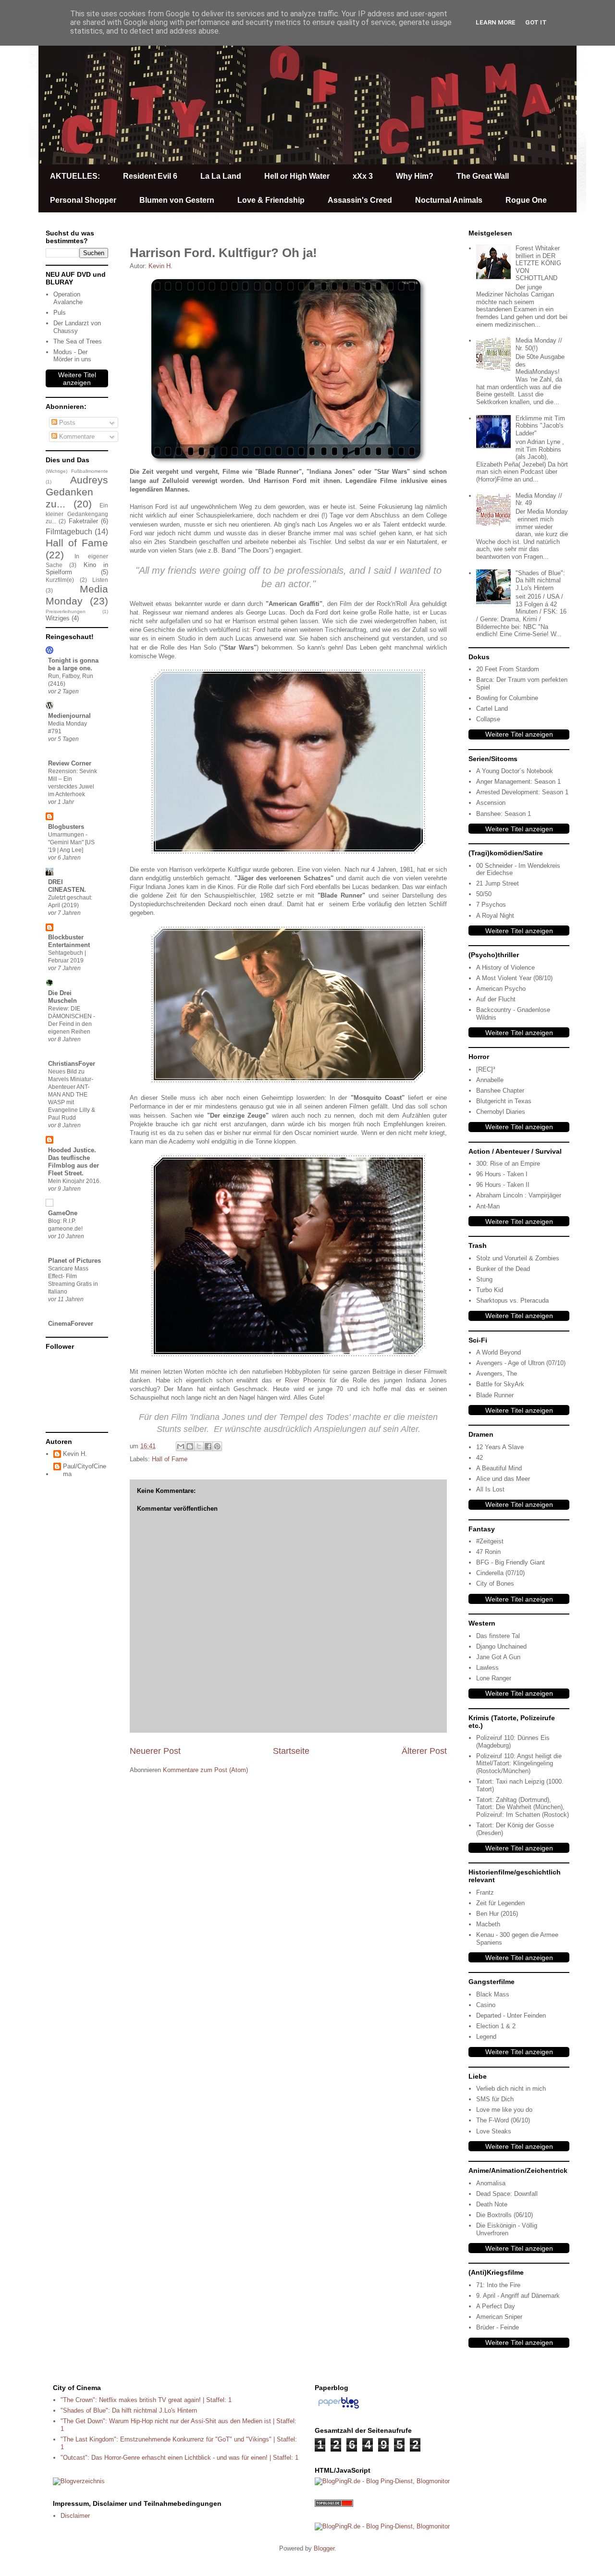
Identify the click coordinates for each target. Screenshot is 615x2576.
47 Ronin (488, 1552)
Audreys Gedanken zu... (77, 492)
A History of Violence (505, 968)
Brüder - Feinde (498, 2327)
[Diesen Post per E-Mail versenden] (181, 1446)
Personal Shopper (83, 200)
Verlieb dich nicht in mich (511, 2089)
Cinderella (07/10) (500, 1573)
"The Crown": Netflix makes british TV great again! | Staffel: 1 (146, 2400)
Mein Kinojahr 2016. (74, 1181)
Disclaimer (75, 2516)
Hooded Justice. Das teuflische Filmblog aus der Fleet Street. (74, 1162)
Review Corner (70, 763)
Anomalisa (491, 2183)
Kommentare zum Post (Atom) (205, 1770)
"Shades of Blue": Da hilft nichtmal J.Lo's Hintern (540, 580)
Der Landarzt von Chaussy (77, 327)
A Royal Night (495, 916)
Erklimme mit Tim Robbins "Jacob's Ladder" (540, 426)
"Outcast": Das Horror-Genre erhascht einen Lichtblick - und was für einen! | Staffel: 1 (179, 2458)
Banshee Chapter (500, 1091)
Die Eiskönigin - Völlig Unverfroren (507, 2229)
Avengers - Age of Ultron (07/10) (521, 1363)
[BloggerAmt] (79, 2481)
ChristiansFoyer (72, 1064)
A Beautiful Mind (499, 1468)
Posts (66, 423)
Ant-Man (488, 1206)
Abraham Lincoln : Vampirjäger (519, 1195)
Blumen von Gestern (177, 200)
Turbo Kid (490, 1290)
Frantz (485, 1892)
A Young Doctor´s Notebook (515, 771)
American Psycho (501, 989)
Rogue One (526, 200)
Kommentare (76, 437)
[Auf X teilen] (199, 1446)
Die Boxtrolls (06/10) (504, 2215)
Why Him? (415, 176)
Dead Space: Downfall (507, 2194)
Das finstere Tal (498, 1636)
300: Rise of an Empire (508, 1164)
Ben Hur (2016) (497, 1914)
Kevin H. (75, 1454)
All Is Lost (490, 1489)
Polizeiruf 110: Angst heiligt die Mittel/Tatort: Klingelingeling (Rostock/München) (519, 1763)
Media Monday (77, 595)
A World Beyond (498, 1352)
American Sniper (499, 2317)
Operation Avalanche (68, 298)
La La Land (221, 176)
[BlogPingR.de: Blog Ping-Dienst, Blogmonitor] (382, 2481)
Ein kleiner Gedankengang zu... (77, 513)
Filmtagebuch (69, 532)
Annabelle (490, 1080)
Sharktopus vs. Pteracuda (512, 1300)
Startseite (291, 1751)
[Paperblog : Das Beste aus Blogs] (338, 2409)
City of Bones (495, 1584)
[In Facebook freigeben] (208, 1446)
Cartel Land (492, 709)
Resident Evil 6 (150, 176)
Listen (100, 580)
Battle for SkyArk (500, 1384)
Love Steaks (494, 2131)
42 (480, 1458)
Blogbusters (66, 827)
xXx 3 (363, 176)
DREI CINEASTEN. (67, 886)
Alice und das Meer (503, 1479)
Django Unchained (501, 1646)
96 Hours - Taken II (503, 1185)
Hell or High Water (297, 176)
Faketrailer (83, 521)
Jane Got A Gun (498, 1657)
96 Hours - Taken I (502, 1174)
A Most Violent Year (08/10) (514, 978)
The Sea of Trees (78, 341)
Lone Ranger (494, 1678)
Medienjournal (69, 716)
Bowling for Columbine (507, 698)
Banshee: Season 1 (504, 814)
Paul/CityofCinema (85, 1470)
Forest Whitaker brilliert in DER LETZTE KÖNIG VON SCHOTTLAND (538, 263)
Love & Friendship (271, 200)
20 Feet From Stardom (508, 669)
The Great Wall (483, 176)
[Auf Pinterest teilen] (217, 1446)
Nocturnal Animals (449, 200)
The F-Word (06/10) (503, 2120)
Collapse (488, 719)
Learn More (496, 22)
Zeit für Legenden (500, 1903)
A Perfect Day (496, 2306)
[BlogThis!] (190, 1446)
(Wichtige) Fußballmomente (77, 471)
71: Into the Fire (498, 2285)
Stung (484, 1279)
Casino (486, 2005)
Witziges (58, 618)
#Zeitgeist (490, 1541)
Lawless (487, 1668)
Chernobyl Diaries (501, 1112)
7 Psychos (491, 905)
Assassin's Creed (360, 200)
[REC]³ (486, 1069)
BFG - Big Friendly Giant (510, 1562)
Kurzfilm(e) (60, 580)
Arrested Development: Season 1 (522, 792)
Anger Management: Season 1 (518, 782)
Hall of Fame (170, 1459)
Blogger (324, 2548)
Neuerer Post (155, 1751)
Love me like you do (504, 2110)
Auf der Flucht (496, 999)
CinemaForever (71, 1324)
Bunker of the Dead (503, 1269)
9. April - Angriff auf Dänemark (518, 2296)
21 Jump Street (498, 883)
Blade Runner (495, 1395)
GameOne (63, 1213)
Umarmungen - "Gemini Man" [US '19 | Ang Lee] (71, 842)
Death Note (492, 2204)
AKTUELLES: (75, 176)
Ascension (491, 803)
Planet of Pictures (74, 1261)
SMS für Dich (495, 2099)
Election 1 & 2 (496, 2026)
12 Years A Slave (500, 1447)
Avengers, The (497, 1374)
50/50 (484, 894)
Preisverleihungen (66, 611)
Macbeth (488, 1924)
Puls (60, 313)
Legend (486, 2037)
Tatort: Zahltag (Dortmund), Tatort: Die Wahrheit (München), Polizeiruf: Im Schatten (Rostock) (523, 1807)
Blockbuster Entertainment (69, 941)
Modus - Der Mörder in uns (72, 356)
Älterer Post (424, 1751)
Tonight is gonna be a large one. (73, 664)
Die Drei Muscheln (62, 997)
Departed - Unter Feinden (511, 2015)
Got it (536, 22)
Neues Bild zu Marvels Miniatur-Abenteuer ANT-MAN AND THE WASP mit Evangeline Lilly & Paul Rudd (72, 1095)
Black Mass (493, 1994)
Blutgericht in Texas (504, 1101)
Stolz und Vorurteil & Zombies (518, 1258)
